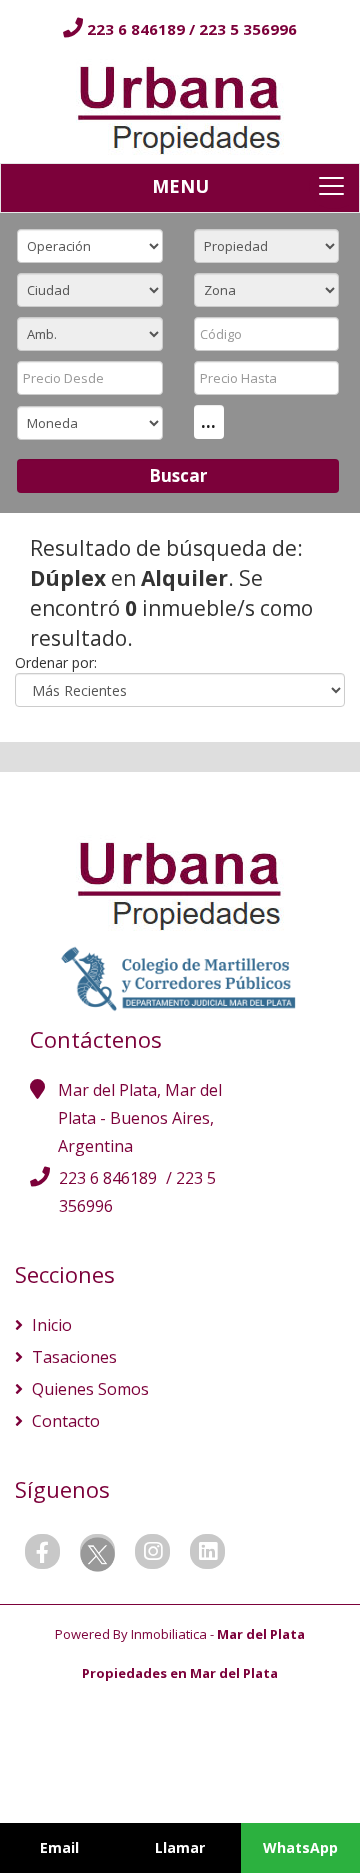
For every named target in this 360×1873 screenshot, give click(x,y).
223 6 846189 (138, 29)
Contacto (64, 1421)
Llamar (180, 1847)
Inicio (50, 1325)
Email (59, 1847)
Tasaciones (72, 1357)
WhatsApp (300, 1847)
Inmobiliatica (169, 1634)
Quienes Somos (88, 1389)
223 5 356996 (248, 29)
